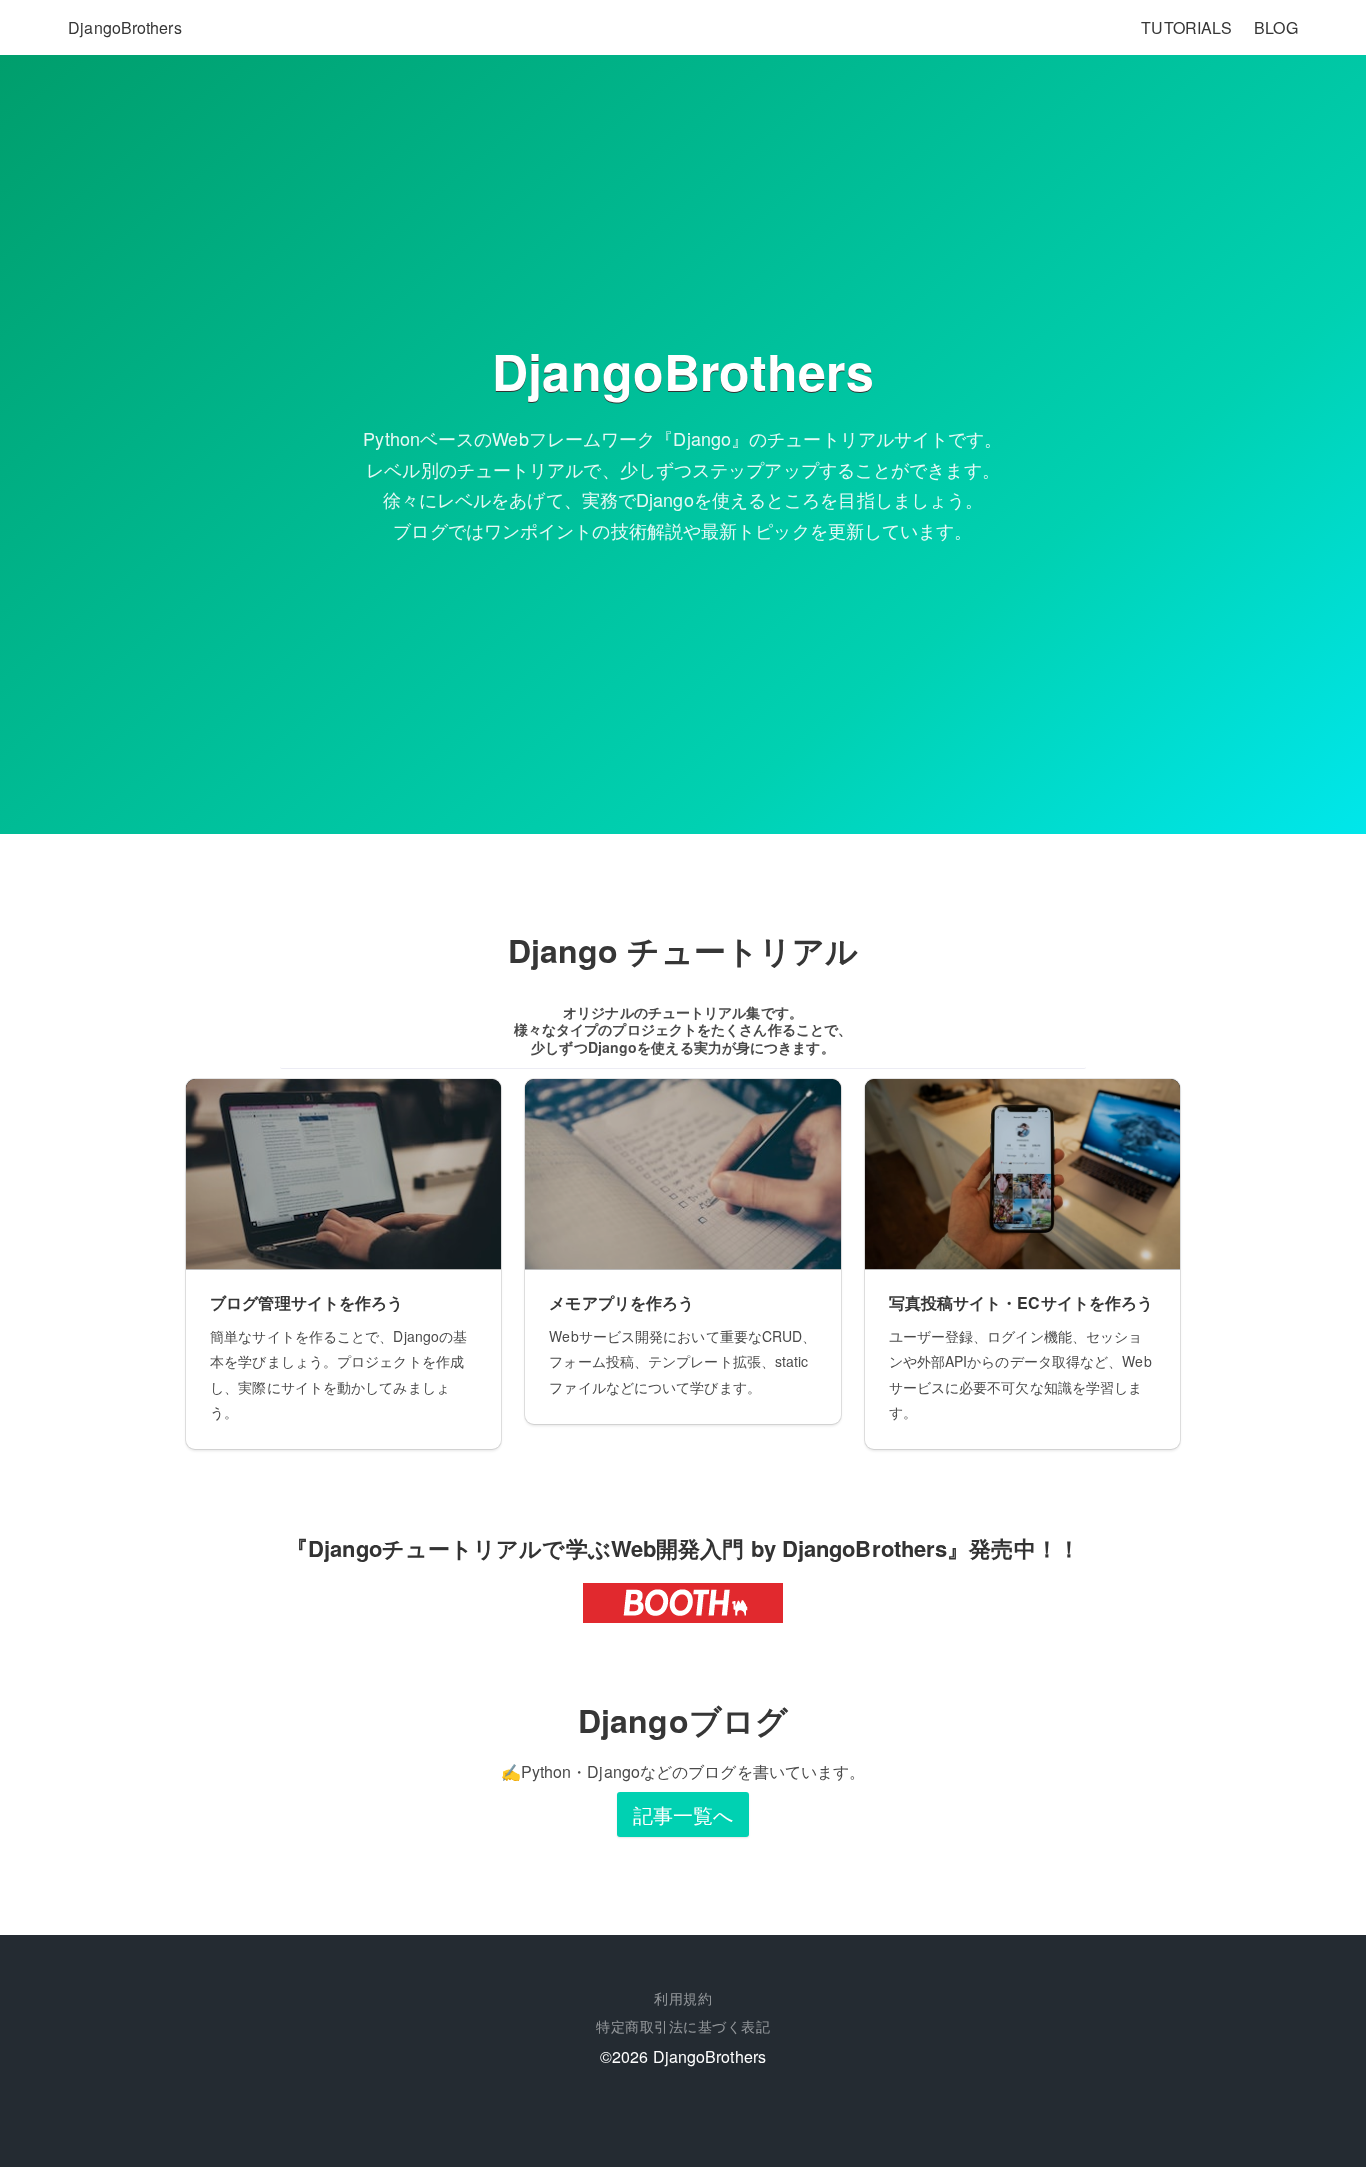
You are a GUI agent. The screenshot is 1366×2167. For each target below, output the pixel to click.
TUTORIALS (1186, 27)
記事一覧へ (683, 1814)
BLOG (1275, 27)
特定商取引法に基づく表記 (683, 2026)
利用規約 (683, 1998)
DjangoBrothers (124, 27)
